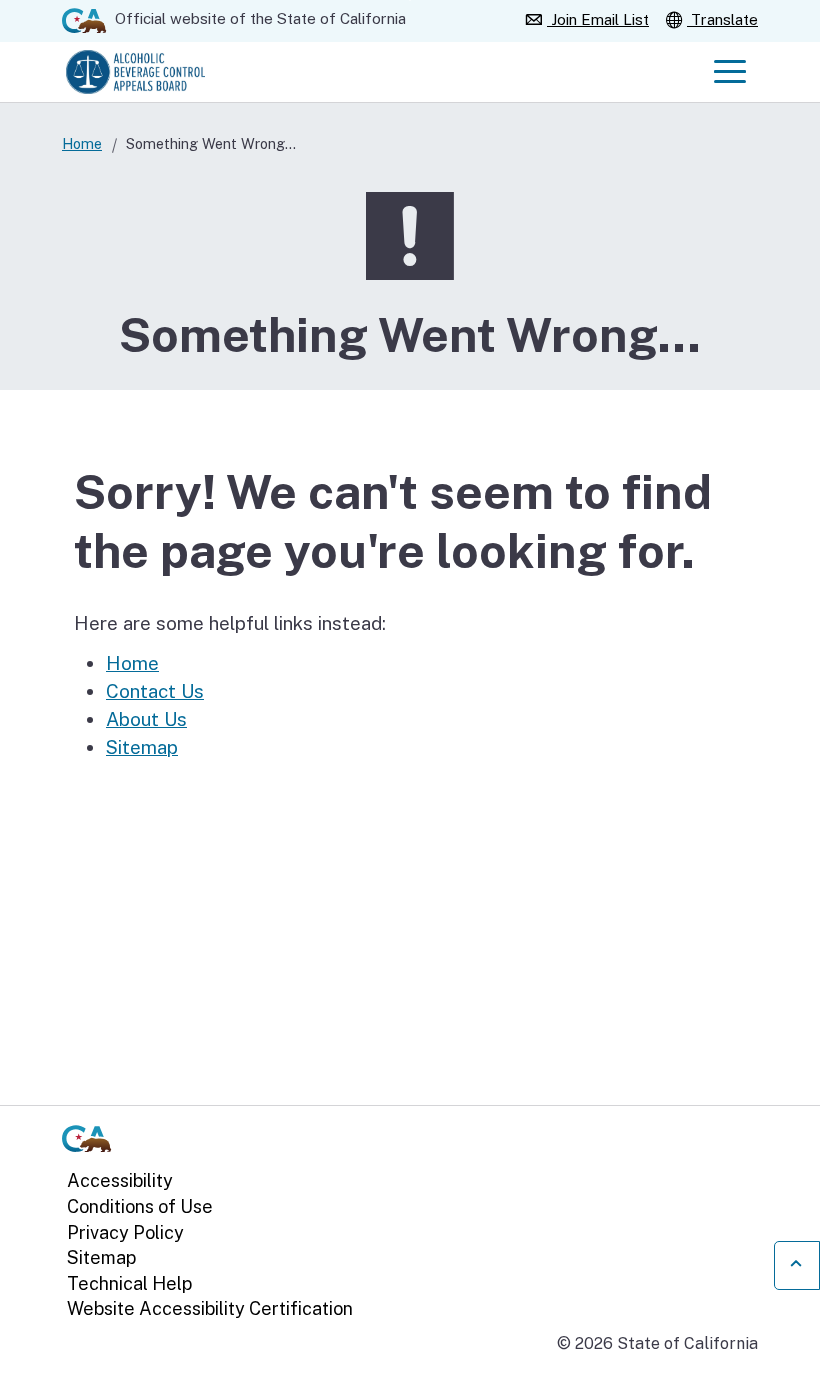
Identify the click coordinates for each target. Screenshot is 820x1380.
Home (82, 143)
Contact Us (155, 691)
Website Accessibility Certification (210, 1308)
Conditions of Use (140, 1206)
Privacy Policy (125, 1232)
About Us (146, 719)
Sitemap (142, 747)
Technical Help (129, 1283)
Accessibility (120, 1180)
